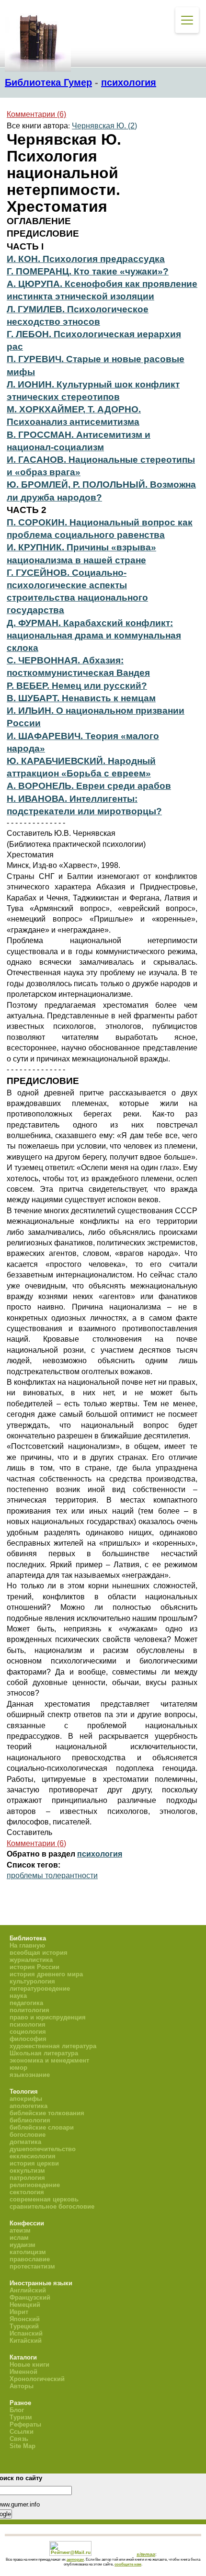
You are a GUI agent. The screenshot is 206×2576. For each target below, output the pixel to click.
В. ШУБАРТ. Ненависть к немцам (81, 698)
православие (30, 2259)
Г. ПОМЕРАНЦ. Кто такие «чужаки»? (88, 271)
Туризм (21, 2417)
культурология (32, 1981)
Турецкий (24, 2326)
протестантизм (32, 2266)
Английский (28, 2290)
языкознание (30, 2075)
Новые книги (29, 2365)
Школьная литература (44, 2053)
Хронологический (37, 2379)
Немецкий (25, 2305)
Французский (30, 2297)
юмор (18, 2068)
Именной (23, 2372)
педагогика (26, 2003)
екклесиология (33, 2156)
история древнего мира (46, 1974)
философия (28, 2039)
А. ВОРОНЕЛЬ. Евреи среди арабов (89, 786)
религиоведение (35, 2185)
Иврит (19, 2312)
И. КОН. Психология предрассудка (86, 259)
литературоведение (40, 1989)
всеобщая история (39, 1953)
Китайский (26, 2341)
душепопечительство (43, 2149)
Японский (25, 2319)
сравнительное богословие (52, 2206)
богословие (28, 2135)
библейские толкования (47, 2113)
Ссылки (22, 2432)
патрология (27, 2178)
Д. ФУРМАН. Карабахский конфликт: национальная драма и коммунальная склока (94, 635)
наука (18, 1996)
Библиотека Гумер (48, 82)
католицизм (28, 2252)
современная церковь (44, 2199)
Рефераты (25, 2424)
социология (28, 2032)
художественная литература (53, 2046)
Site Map (23, 2446)
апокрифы (26, 2099)
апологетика (29, 2106)
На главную (27, 1945)
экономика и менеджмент (49, 2060)
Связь (19, 2439)
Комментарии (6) (36, 114)
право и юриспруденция (48, 2017)
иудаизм (23, 2245)
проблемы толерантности (52, 1875)
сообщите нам (128, 2564)
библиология (30, 2120)
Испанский (26, 2333)
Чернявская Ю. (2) (104, 126)
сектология (27, 2192)
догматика (25, 2142)
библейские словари (42, 2127)
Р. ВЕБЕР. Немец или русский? (77, 686)
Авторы (22, 2386)
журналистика (31, 1960)
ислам (19, 2238)
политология (29, 2010)
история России (34, 1967)
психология (129, 82)
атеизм (20, 2230)
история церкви (34, 2163)
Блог (17, 2410)
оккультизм (27, 2171)
